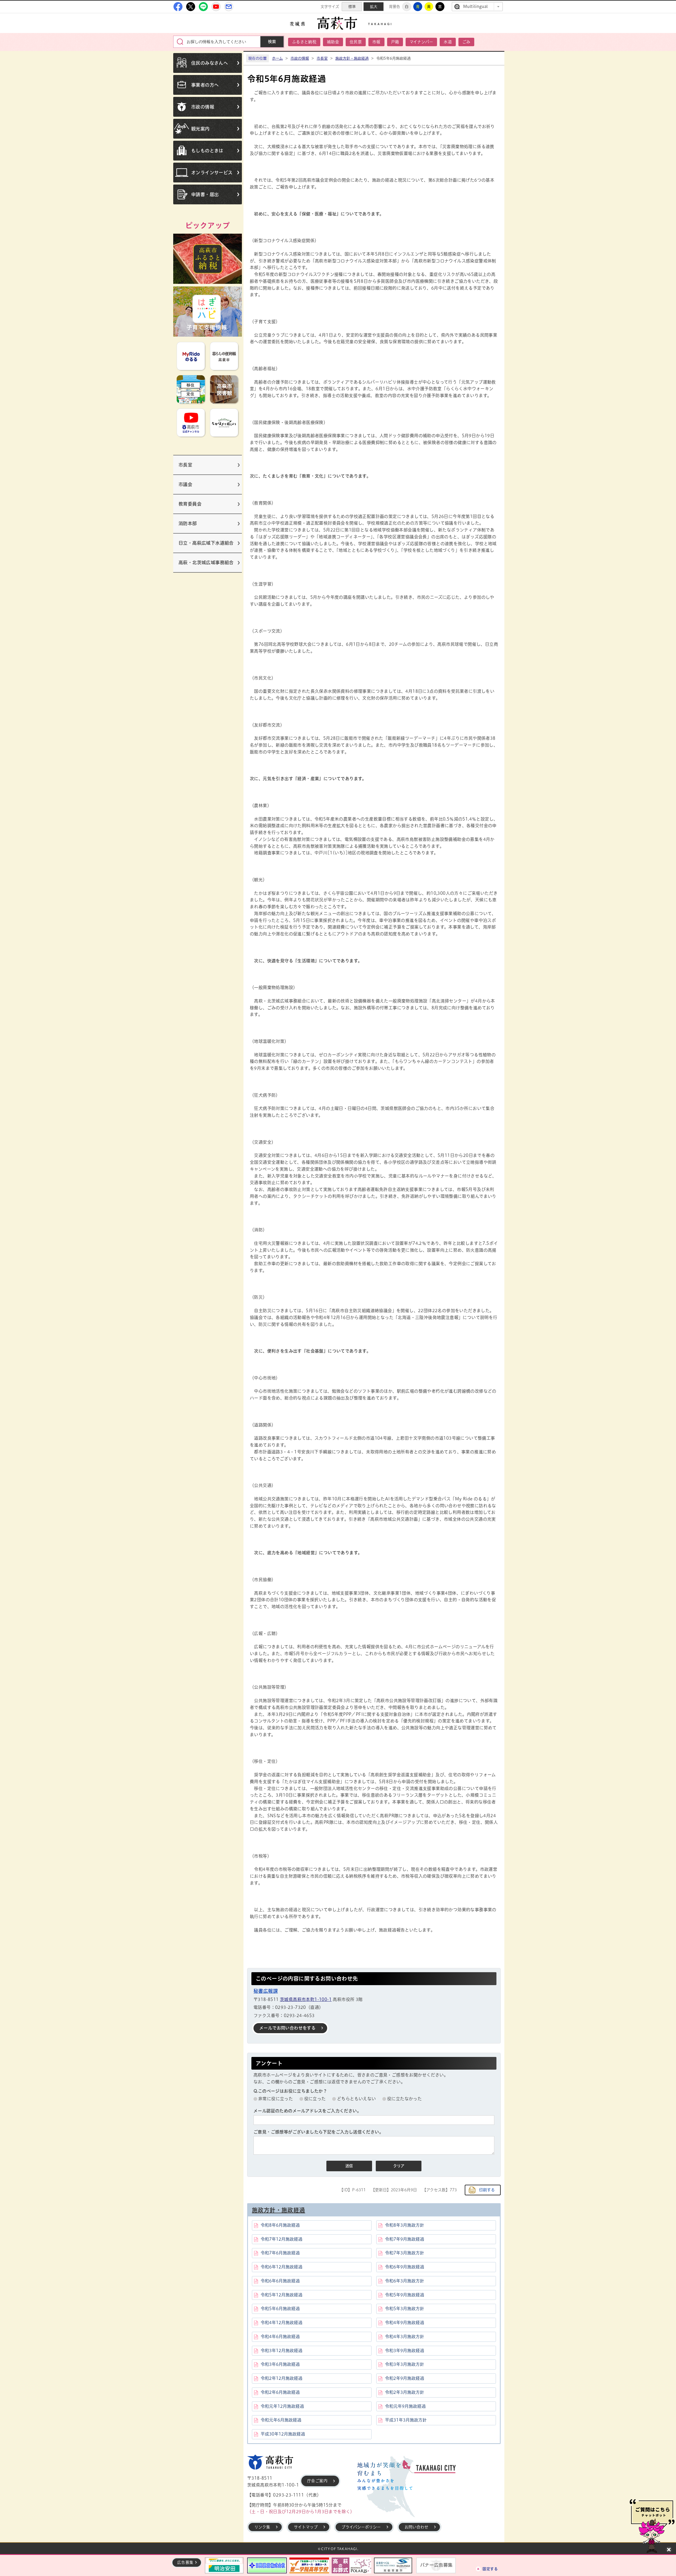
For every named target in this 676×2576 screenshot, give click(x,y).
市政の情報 (203, 107)
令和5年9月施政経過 (405, 2295)
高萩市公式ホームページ (338, 23)
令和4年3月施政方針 (405, 2337)
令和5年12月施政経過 (281, 2295)
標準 (352, 7)
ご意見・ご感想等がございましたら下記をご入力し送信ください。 (318, 2132)
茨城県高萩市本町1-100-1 (306, 1999)
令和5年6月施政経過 (280, 2309)
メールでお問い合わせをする (287, 2028)
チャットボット (652, 2526)
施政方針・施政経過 (352, 58)
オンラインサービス (212, 173)
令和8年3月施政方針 (405, 2225)
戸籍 (395, 42)
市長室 (185, 465)
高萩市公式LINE (203, 7)
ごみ (466, 42)
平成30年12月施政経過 (283, 2434)
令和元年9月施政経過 (405, 2406)
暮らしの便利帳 (224, 356)
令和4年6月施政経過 (280, 2337)
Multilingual (475, 6)
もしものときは (207, 151)
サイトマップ (306, 2527)
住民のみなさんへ (210, 63)
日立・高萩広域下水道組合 (206, 543)
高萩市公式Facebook (178, 7)
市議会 (185, 484)
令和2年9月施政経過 (405, 2378)
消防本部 (188, 523)
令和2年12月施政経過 (281, 2378)
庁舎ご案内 (317, 2481)
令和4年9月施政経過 (405, 2323)
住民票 (356, 42)
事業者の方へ (205, 85)
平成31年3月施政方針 (406, 2420)
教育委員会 (190, 504)
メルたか (229, 7)
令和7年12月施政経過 (281, 2239)
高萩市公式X (191, 7)
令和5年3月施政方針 (405, 2309)
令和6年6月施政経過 (280, 2281)
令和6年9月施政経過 (405, 2267)
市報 (376, 42)
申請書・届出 (205, 194)
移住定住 (191, 389)
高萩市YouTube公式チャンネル (216, 7)
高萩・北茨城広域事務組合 (206, 562)
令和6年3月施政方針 (405, 2281)
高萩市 (270, 2462)
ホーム (277, 58)
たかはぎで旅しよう (224, 423)
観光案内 (200, 129)
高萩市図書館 (224, 389)
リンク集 (262, 2527)
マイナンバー (421, 42)
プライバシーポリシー (361, 2527)
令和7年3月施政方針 (405, 2253)
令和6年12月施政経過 (281, 2267)
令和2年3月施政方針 (405, 2392)
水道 (448, 42)
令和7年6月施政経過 (280, 2253)
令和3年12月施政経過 (281, 2351)
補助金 (333, 42)
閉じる (669, 2550)
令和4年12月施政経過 (281, 2323)
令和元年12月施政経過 (282, 2406)
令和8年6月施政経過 (280, 2225)
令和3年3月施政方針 (405, 2364)
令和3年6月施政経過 (280, 2364)
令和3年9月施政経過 (405, 2351)
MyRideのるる (191, 356)
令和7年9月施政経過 (405, 2239)
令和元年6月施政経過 (281, 2420)
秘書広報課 (266, 1991)
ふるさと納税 (304, 42)
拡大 (374, 7)
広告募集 (185, 2562)
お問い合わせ (416, 2527)
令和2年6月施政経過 (280, 2392)
